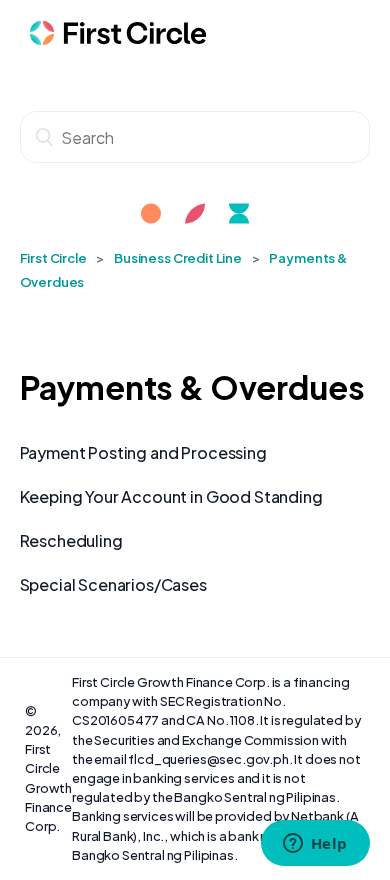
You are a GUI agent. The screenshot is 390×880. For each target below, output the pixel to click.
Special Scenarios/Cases (113, 584)
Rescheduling (71, 540)
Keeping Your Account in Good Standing (171, 496)
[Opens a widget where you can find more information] (315, 845)
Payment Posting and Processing (143, 452)
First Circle (53, 258)
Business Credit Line (178, 258)
